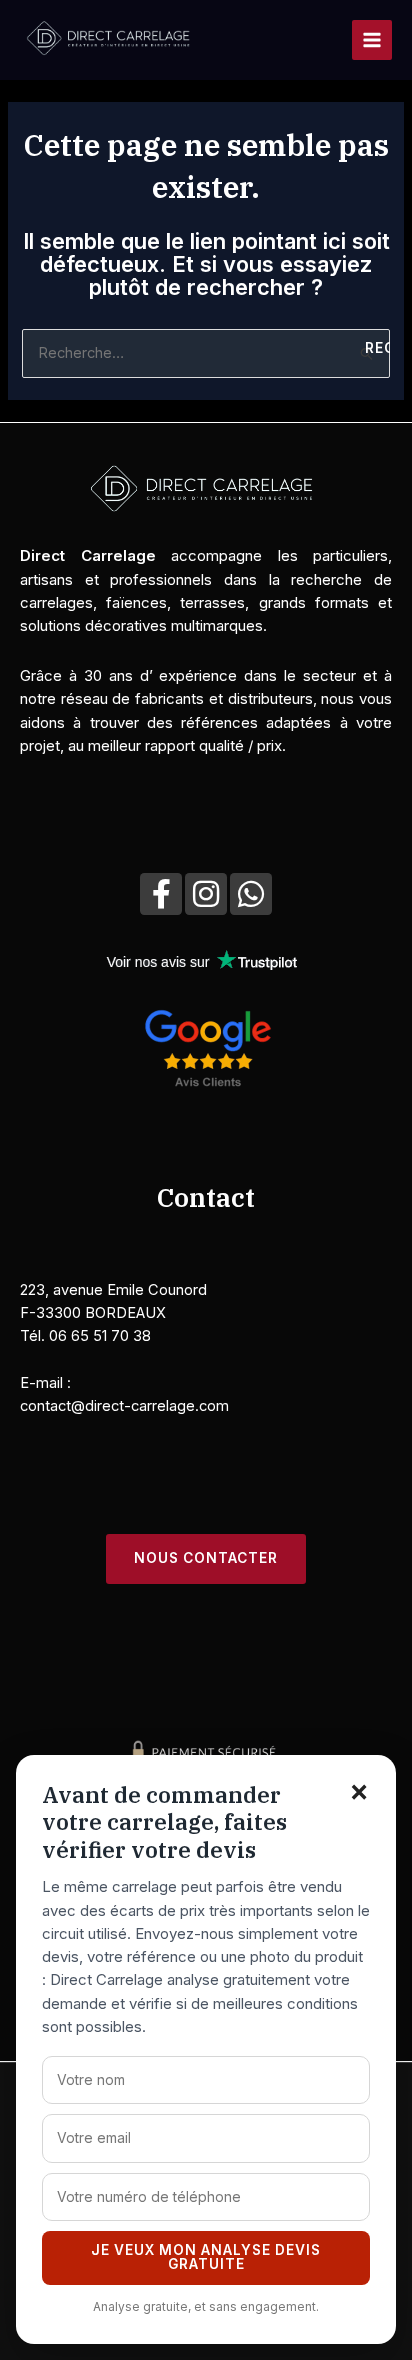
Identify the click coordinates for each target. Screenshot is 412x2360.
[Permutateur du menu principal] (372, 40)
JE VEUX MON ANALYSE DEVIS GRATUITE (206, 2257)
